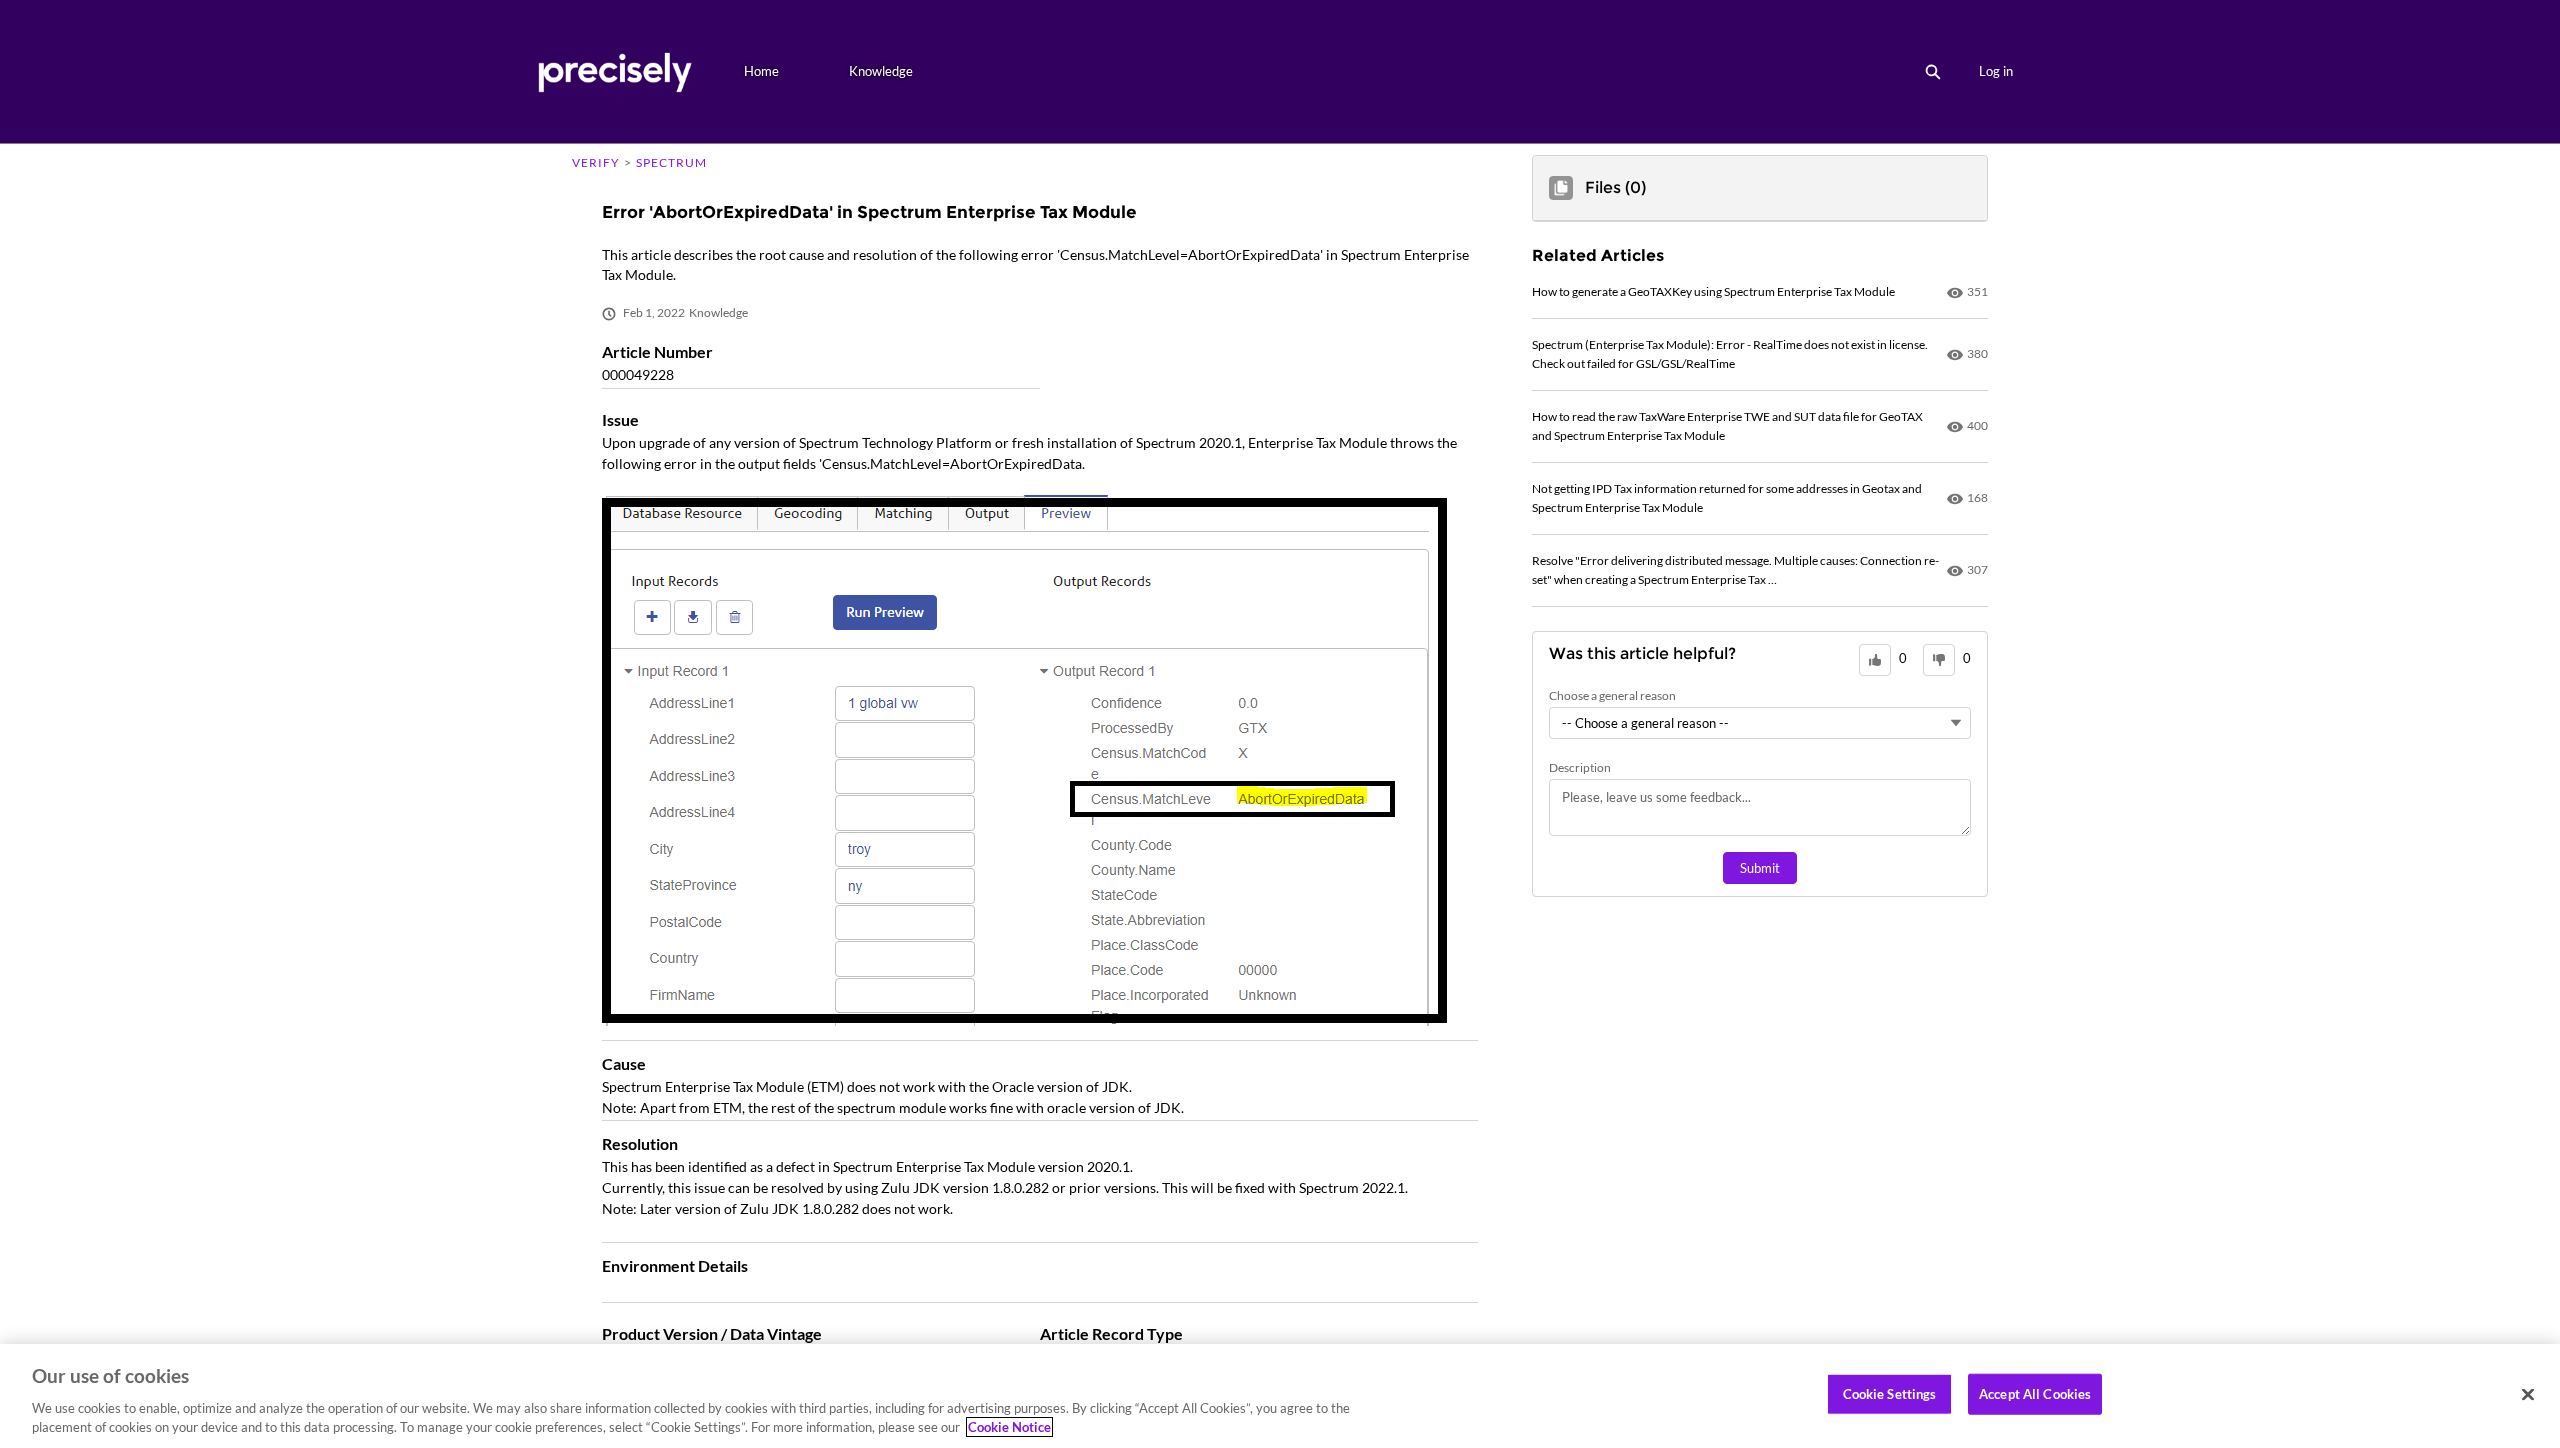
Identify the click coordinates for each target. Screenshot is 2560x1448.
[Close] (2528, 1395)
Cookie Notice (1009, 1427)
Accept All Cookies (2035, 1394)
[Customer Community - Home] (614, 71)
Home (761, 71)
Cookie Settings (1890, 1394)
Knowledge (881, 71)
